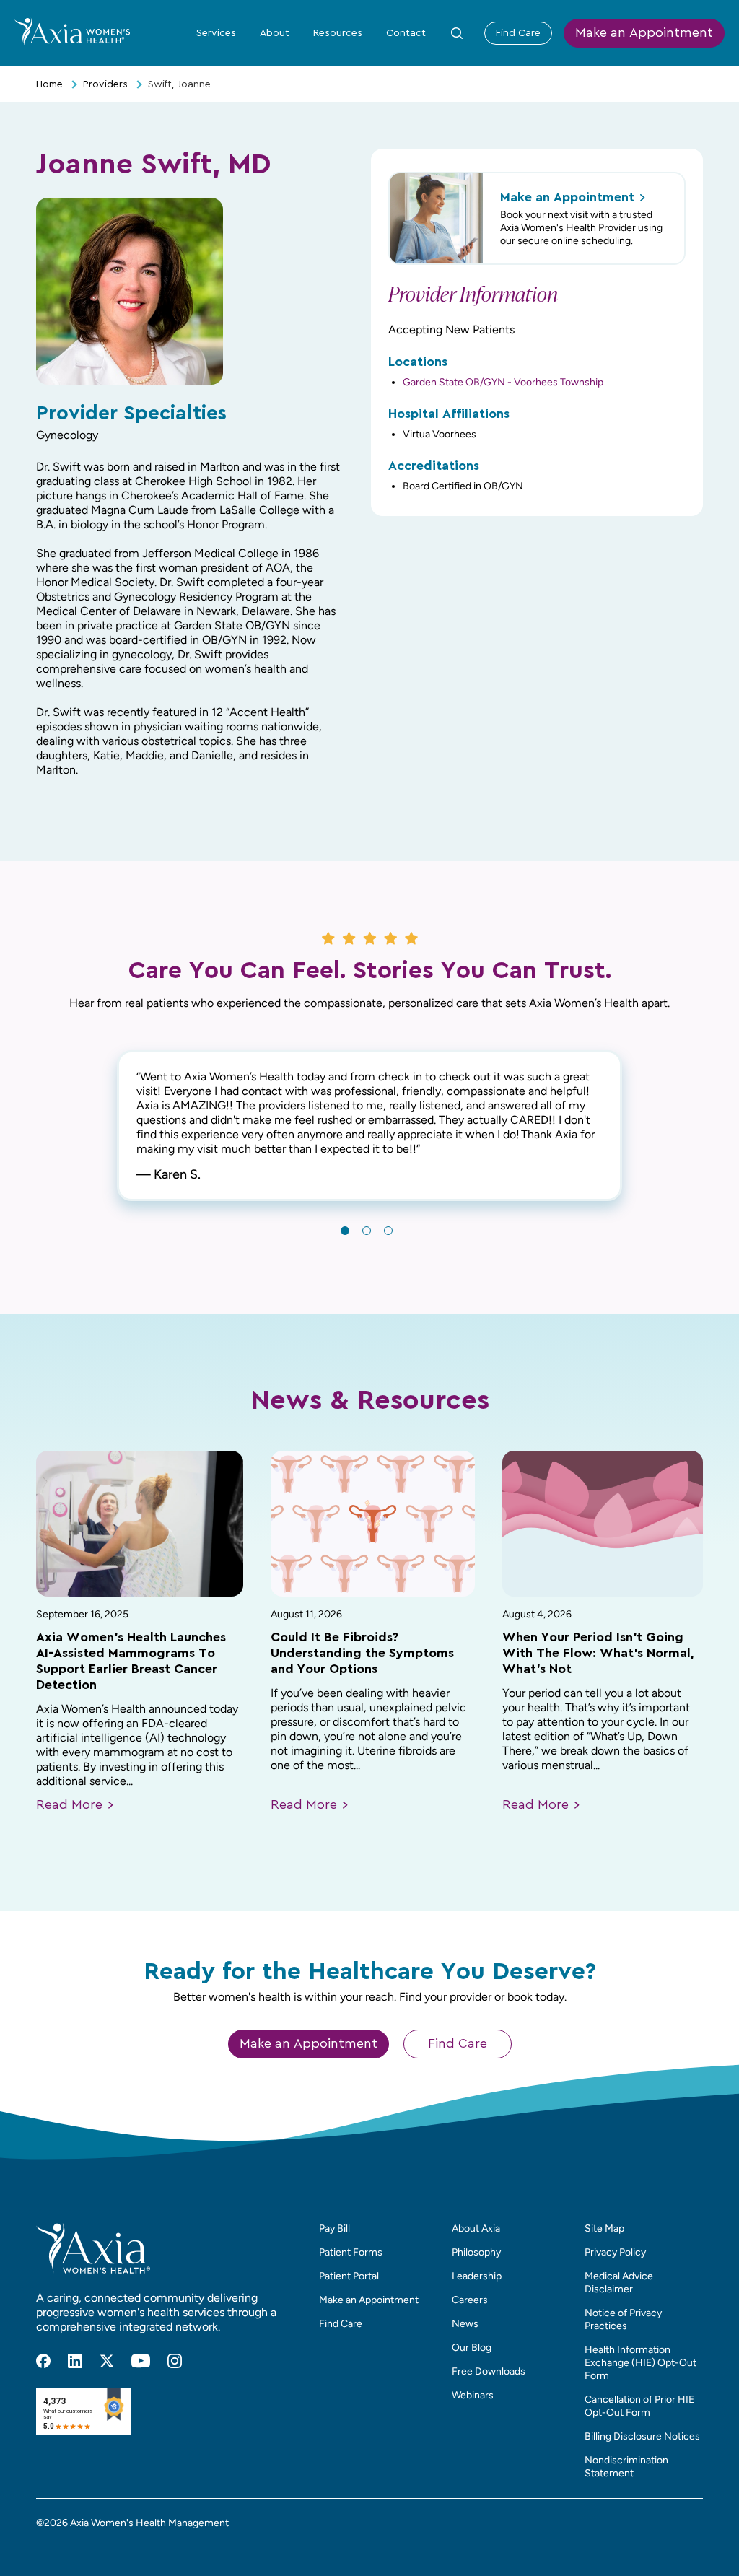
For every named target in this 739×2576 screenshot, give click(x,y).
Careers (470, 2300)
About (275, 33)
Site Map (604, 2228)
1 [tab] (345, 1231)
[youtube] (141, 2361)
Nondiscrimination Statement (626, 2467)
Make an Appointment (644, 33)
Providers (105, 84)
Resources (338, 33)
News (465, 2324)
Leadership (477, 2276)
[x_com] (107, 2361)
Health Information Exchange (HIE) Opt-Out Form (640, 2363)
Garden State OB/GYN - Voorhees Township (503, 382)
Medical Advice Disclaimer (619, 2283)
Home (49, 84)
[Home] (72, 32)
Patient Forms (351, 2252)
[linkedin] (75, 2361)
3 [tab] (388, 1231)
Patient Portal (349, 2276)
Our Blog (472, 2348)
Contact (406, 33)
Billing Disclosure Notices (642, 2436)
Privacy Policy (615, 2252)
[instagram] (175, 2361)
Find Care (518, 33)
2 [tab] (367, 1231)
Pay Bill (334, 2228)
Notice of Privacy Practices (623, 2319)
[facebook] (43, 2361)
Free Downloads (489, 2371)
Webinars (473, 2395)
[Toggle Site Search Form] (457, 33)
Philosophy (476, 2252)
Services (216, 33)
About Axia (476, 2228)
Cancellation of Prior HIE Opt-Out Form (639, 2406)
